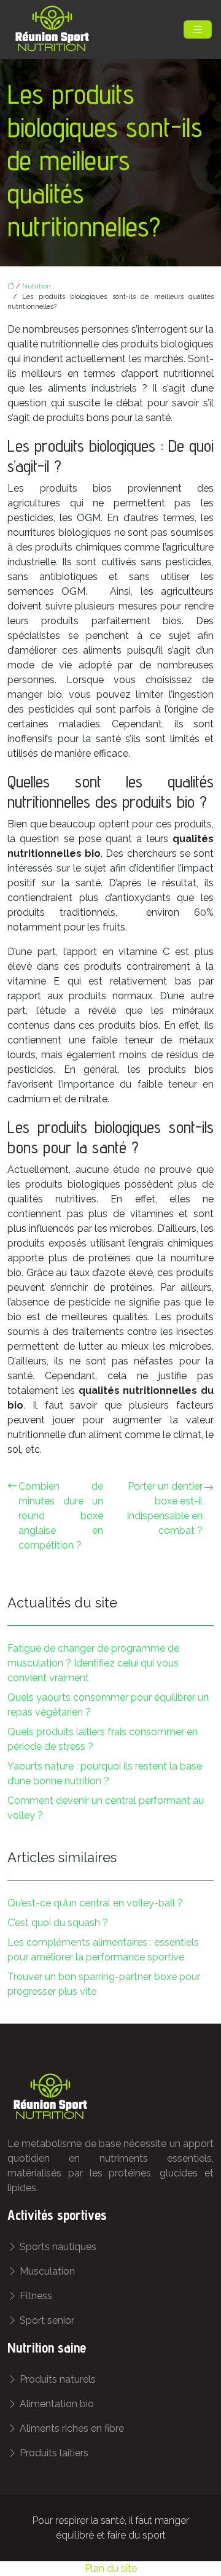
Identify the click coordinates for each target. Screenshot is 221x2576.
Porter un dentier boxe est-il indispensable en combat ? (165, 1508)
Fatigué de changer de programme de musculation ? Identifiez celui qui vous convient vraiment (93, 1663)
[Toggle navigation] (198, 30)
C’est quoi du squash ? (58, 1923)
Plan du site (111, 2568)
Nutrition (37, 286)
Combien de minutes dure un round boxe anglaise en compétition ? (61, 1516)
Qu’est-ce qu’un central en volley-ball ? (95, 1903)
